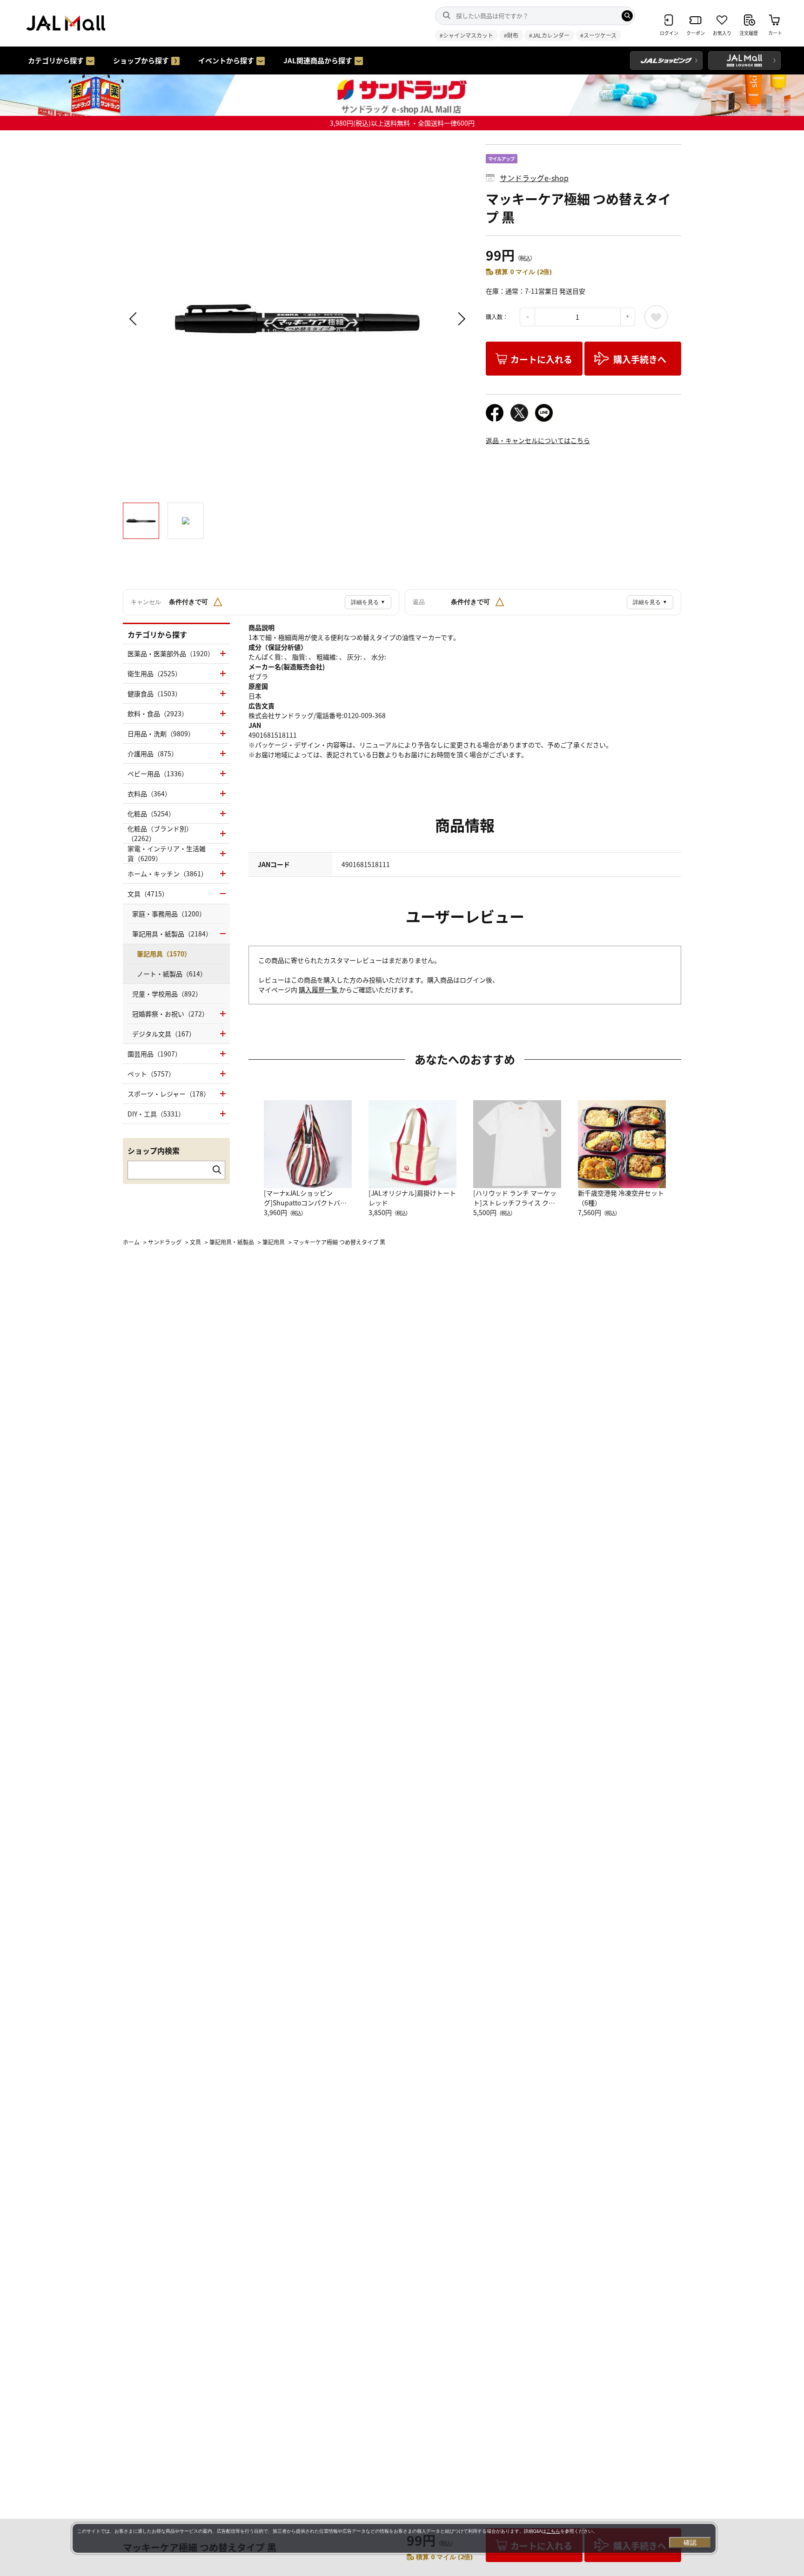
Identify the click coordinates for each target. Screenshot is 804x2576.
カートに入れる (541, 359)
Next (460, 319)
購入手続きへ (640, 359)
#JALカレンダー (549, 35)
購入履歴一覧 (319, 989)
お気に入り (656, 317)
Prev (134, 319)
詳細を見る (368, 602)
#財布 (511, 35)
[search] (627, 16)
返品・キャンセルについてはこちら (538, 440)
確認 (690, 2542)
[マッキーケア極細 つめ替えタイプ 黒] (297, 319)
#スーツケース (598, 35)
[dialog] (394, 2538)
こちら (553, 2531)
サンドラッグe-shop (534, 178)
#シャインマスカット (466, 35)
